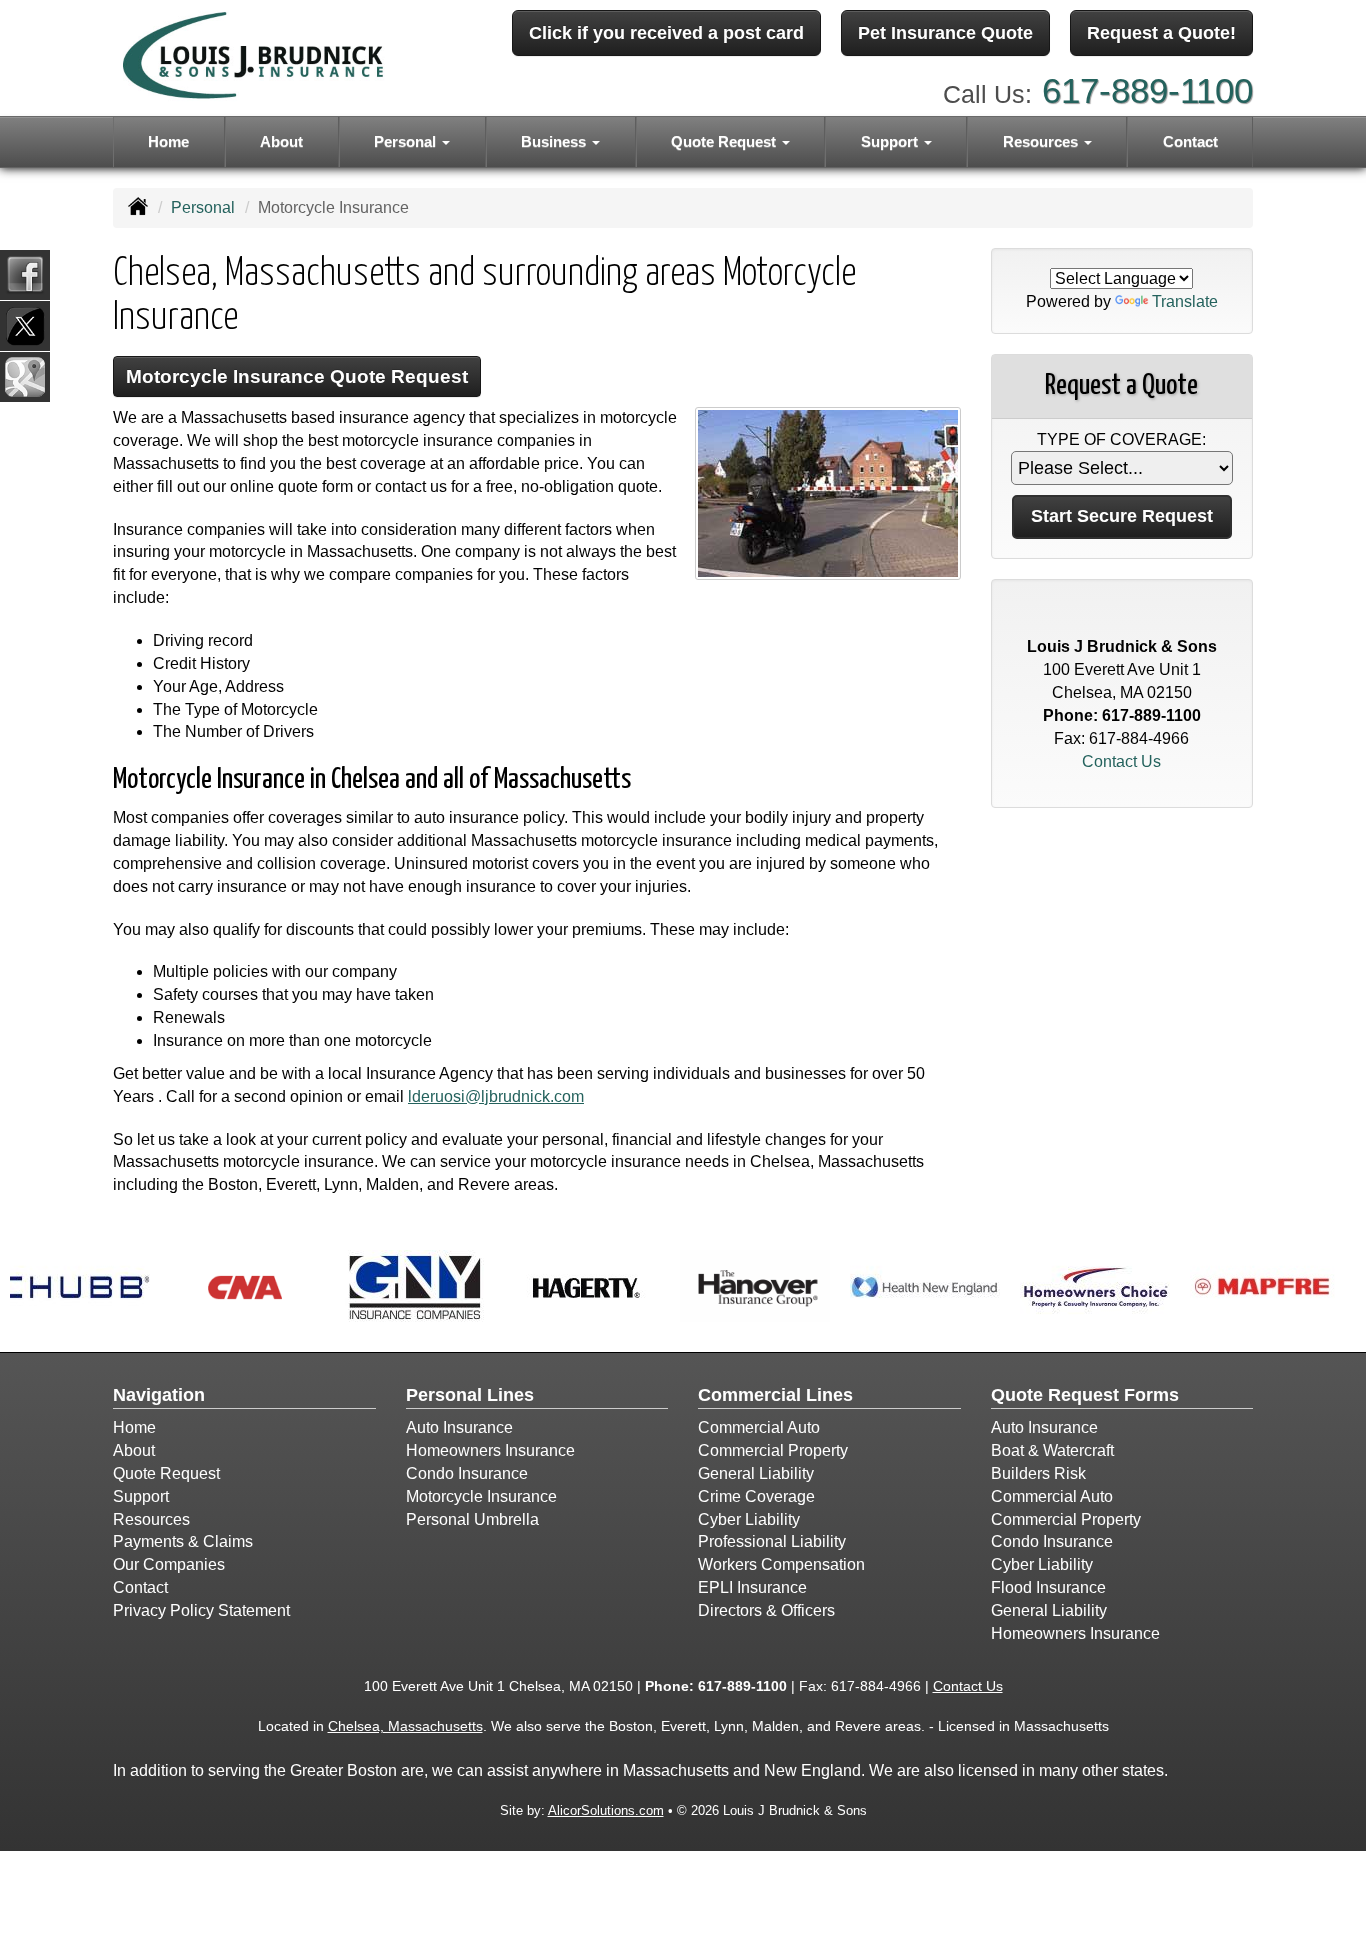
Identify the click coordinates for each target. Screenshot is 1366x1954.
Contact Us (1121, 761)
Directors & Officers (766, 1610)
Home (168, 141)
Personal (203, 207)
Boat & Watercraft (1052, 1450)
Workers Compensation (781, 1564)
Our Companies (169, 1564)
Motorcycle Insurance (481, 1496)
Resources (151, 1519)
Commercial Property (773, 1450)
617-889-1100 (1147, 90)
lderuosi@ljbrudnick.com (496, 1096)
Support (141, 1496)
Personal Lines (470, 1395)
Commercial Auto (759, 1427)
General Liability (756, 1473)
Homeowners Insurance (490, 1450)
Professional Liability (772, 1541)
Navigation (159, 1395)
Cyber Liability (749, 1519)
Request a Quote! (1161, 33)
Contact (1190, 141)
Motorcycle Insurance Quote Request (297, 376)
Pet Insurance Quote (945, 33)
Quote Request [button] (725, 141)
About (281, 141)
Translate (1185, 301)
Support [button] (891, 141)
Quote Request (166, 1473)
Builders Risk (1038, 1473)
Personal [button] (407, 141)
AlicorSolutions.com (606, 1810)
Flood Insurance (1048, 1587)
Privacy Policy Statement (201, 1610)
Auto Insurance (459, 1427)
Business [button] (555, 141)
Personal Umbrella (472, 1519)
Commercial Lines (775, 1395)
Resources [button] (1042, 141)
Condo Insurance (467, 1473)
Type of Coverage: (1121, 439)
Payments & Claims (183, 1541)
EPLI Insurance (752, 1587)
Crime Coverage (756, 1496)
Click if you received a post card (666, 33)
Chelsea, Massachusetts (405, 1726)
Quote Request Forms (1085, 1395)
